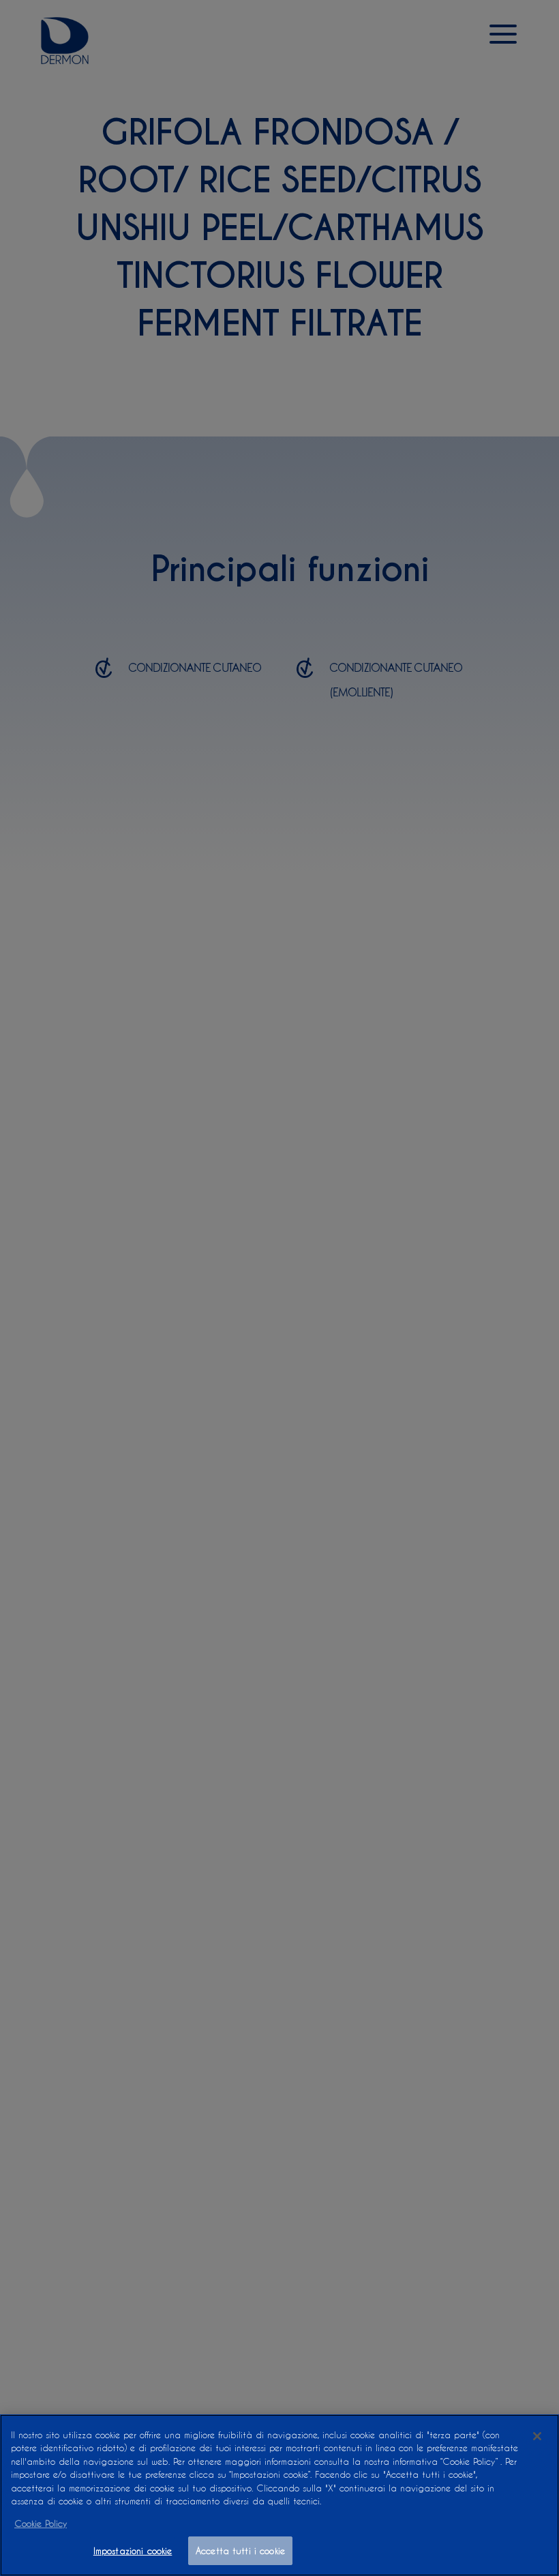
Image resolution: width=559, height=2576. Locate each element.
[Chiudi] (537, 2436)
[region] (279, 2495)
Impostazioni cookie (133, 2550)
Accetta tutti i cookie (240, 2550)
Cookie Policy (41, 2523)
